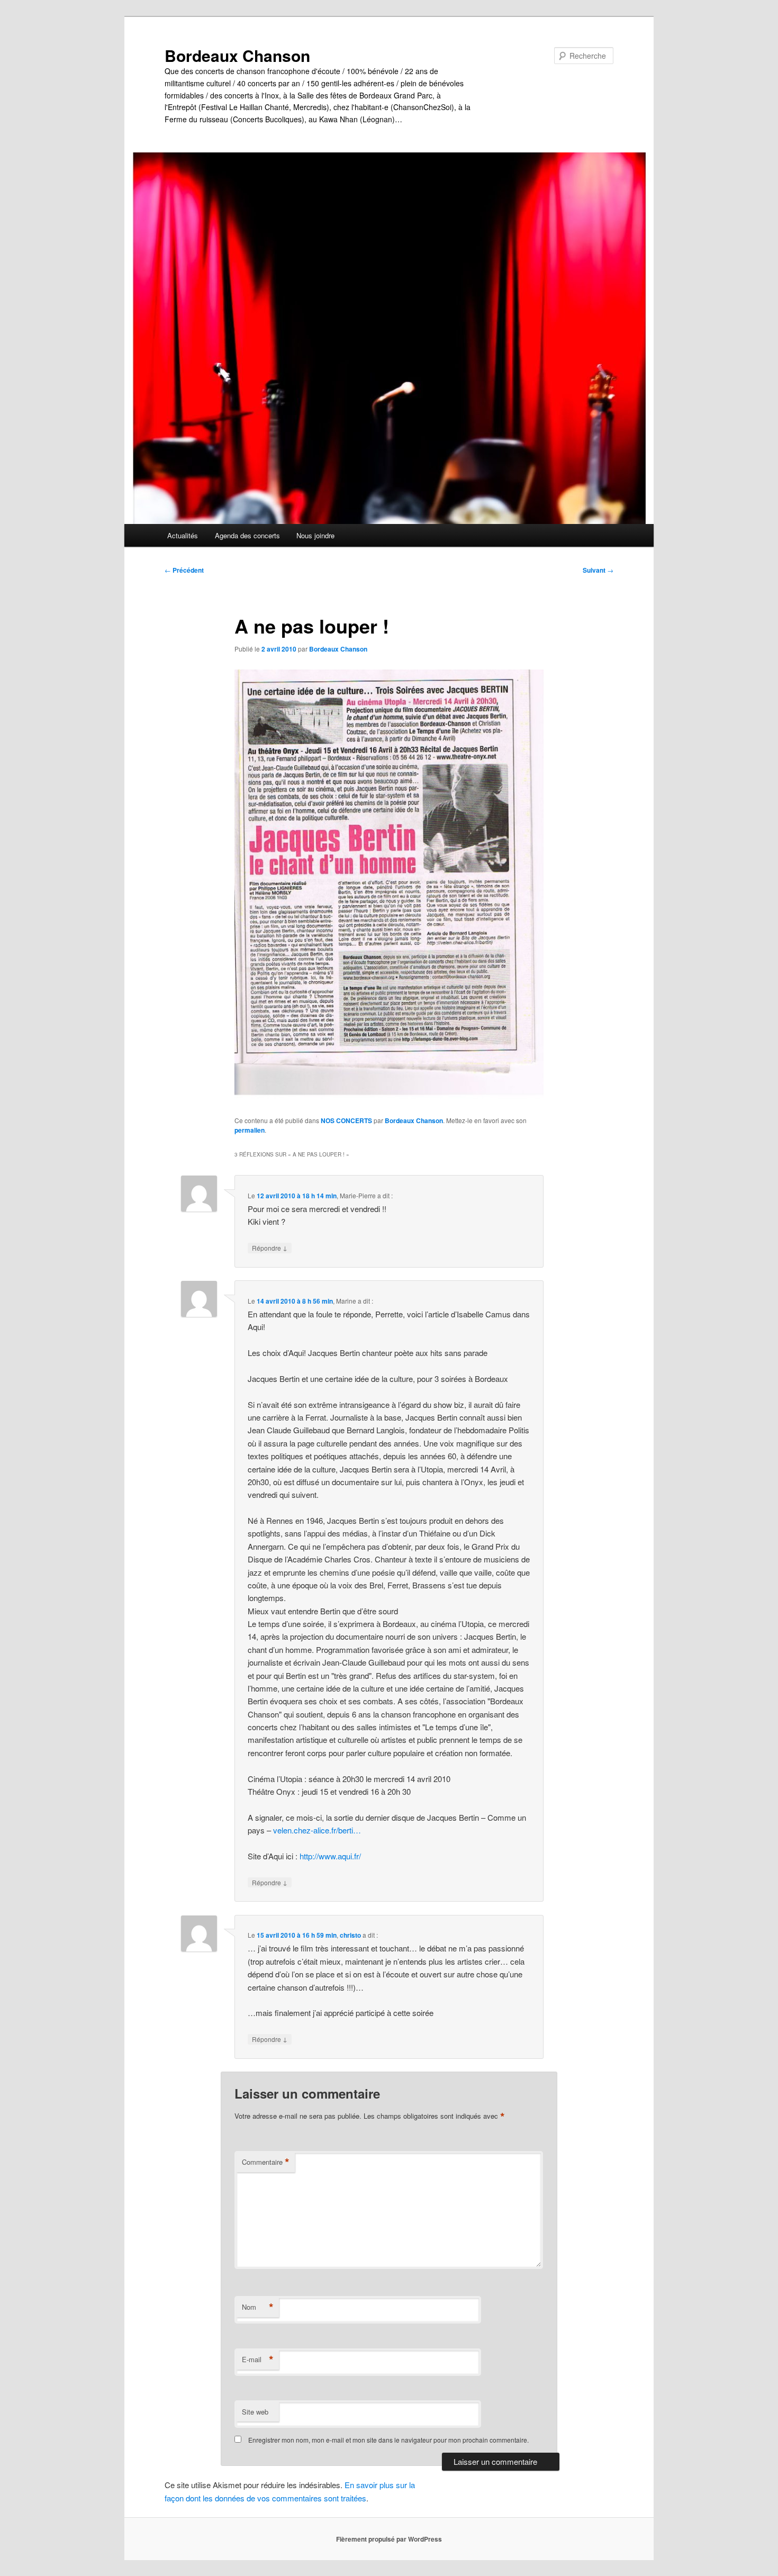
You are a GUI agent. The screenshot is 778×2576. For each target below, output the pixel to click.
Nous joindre (315, 535)
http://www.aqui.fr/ (330, 1856)
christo (350, 1935)
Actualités (183, 535)
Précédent (184, 570)
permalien (250, 1130)
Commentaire (266, 2162)
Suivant (598, 570)
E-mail (258, 2360)
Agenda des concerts (247, 535)
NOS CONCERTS (346, 1120)
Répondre (270, 1248)
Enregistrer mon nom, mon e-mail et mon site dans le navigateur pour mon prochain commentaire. (388, 2440)
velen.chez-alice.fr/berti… (317, 1830)
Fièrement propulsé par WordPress (389, 2539)
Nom (258, 2307)
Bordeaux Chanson (237, 55)
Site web (255, 2412)
